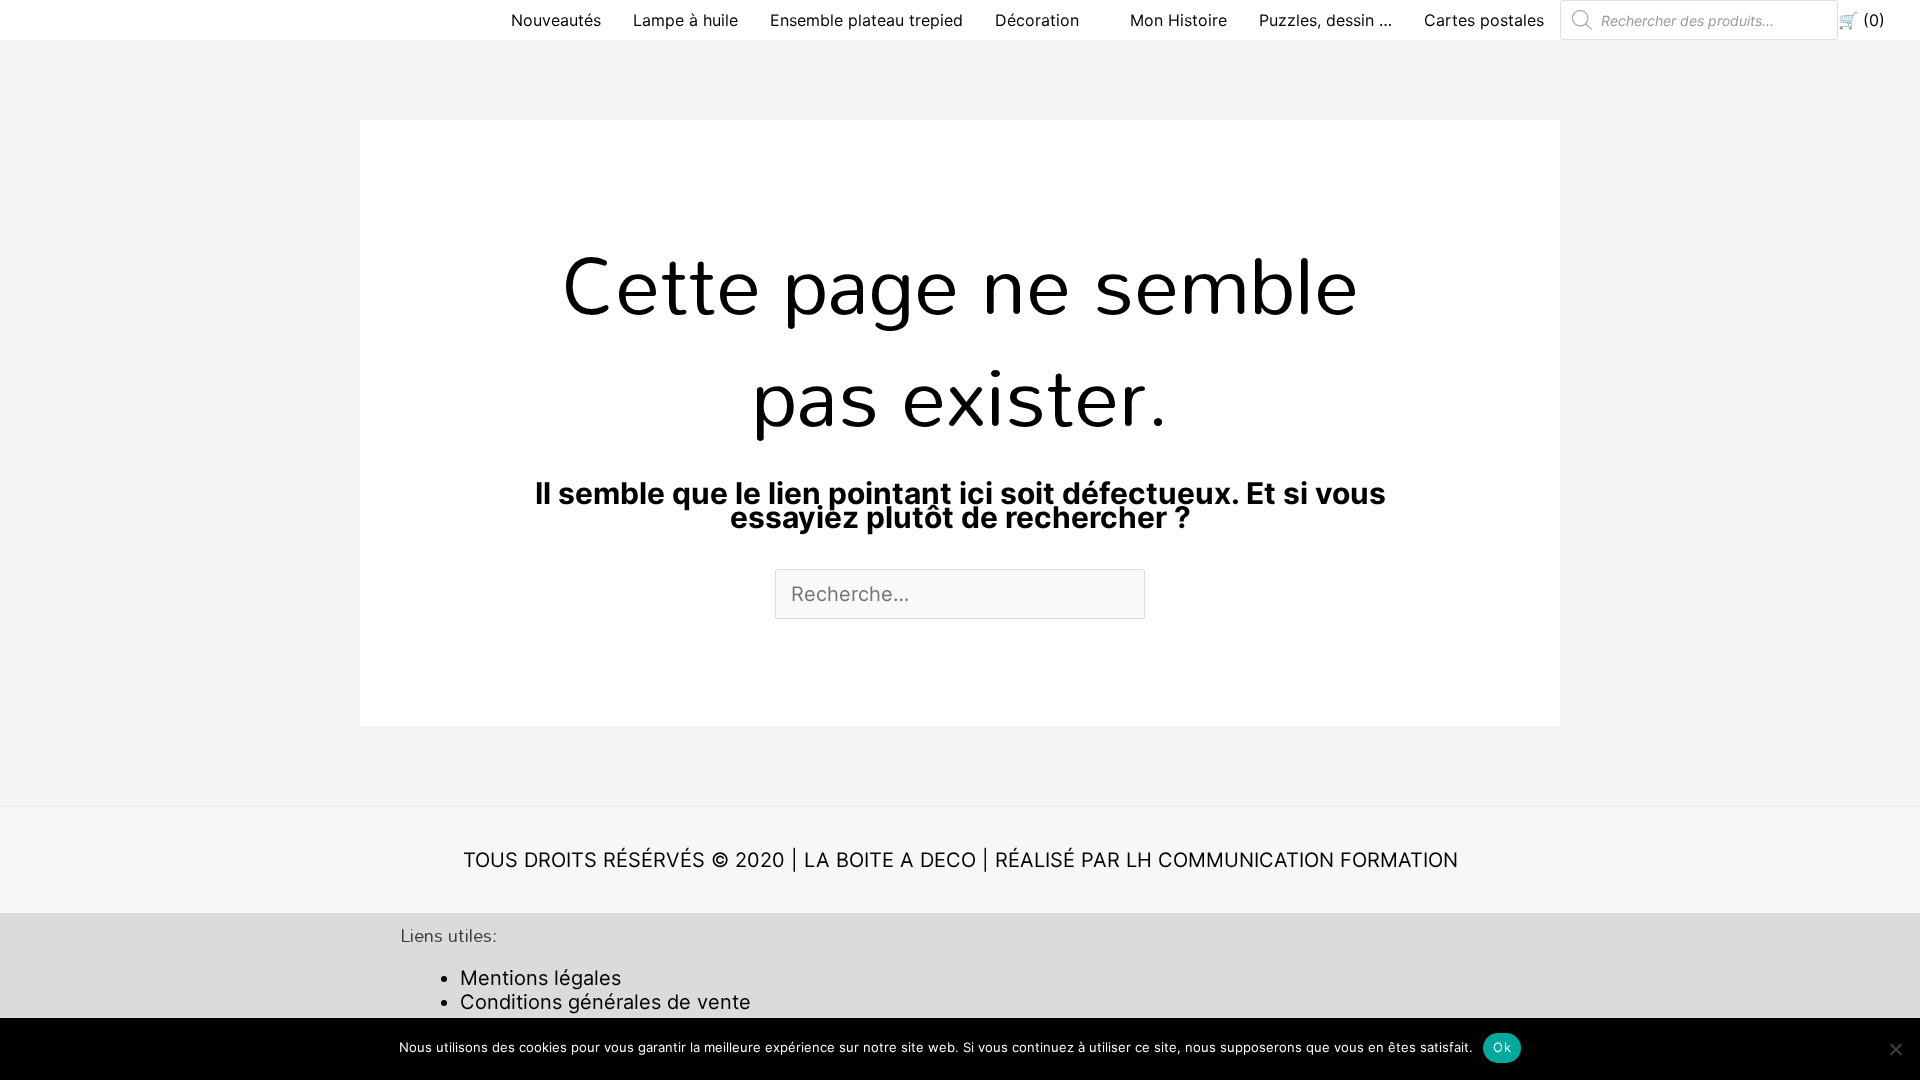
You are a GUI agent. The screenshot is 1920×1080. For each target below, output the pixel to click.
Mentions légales (540, 978)
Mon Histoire (1178, 20)
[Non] (1895, 1049)
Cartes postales (1484, 20)
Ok (1502, 1047)
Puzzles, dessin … (1325, 20)
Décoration (1037, 20)
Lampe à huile (685, 20)
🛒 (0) (1861, 20)
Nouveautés (556, 20)
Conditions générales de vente (605, 1002)
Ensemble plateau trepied (866, 20)
